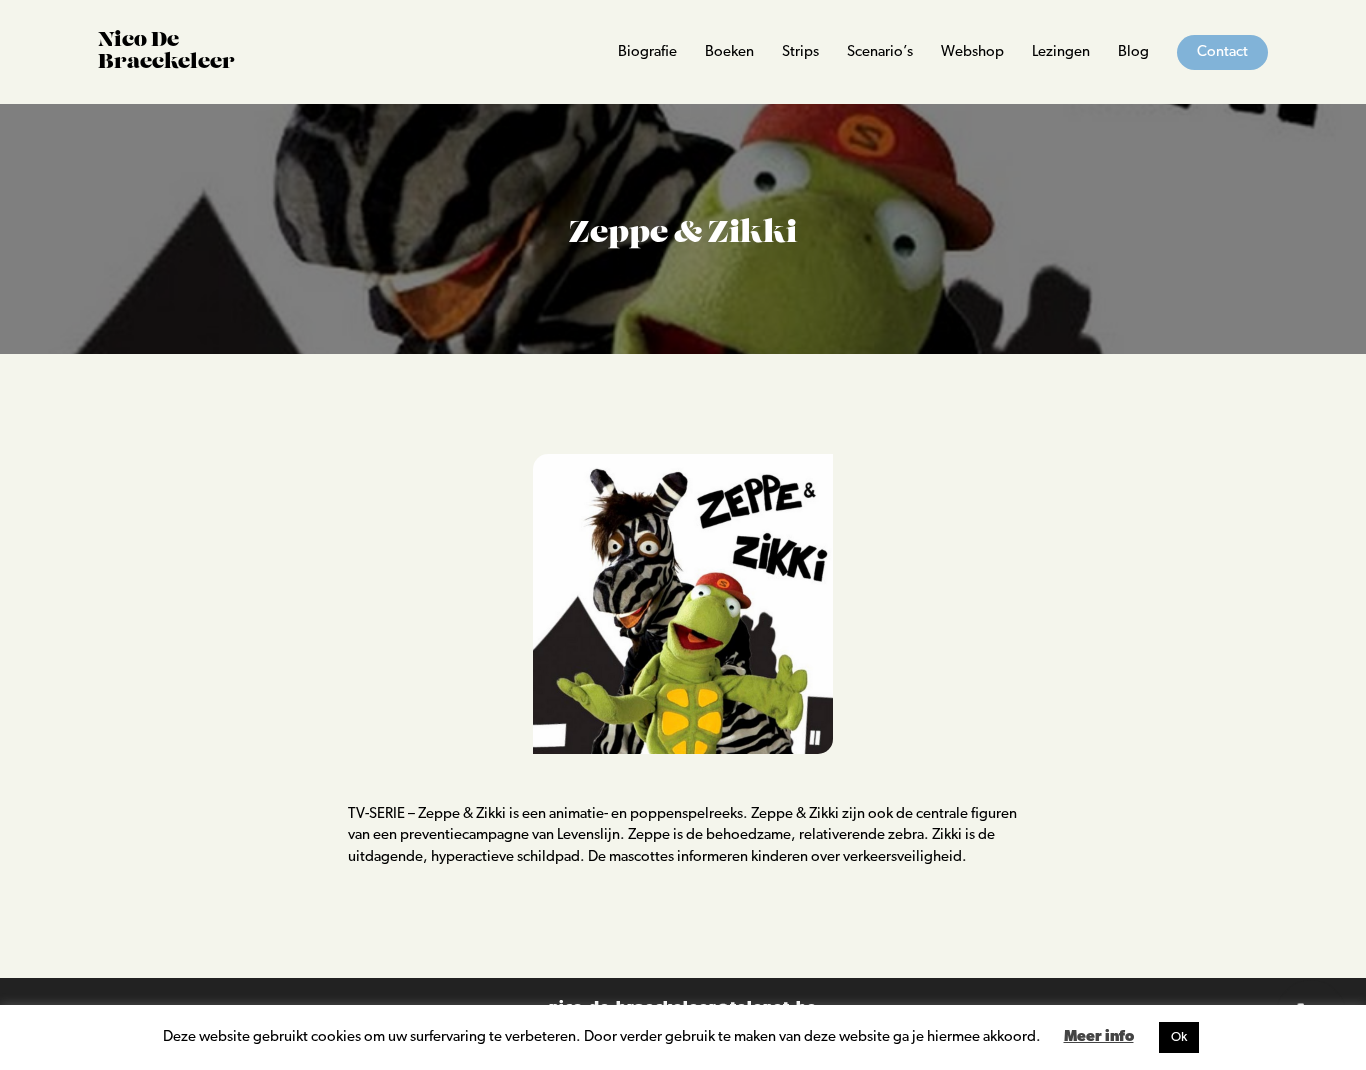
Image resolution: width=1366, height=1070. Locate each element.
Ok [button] (1179, 1037)
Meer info (1099, 1037)
